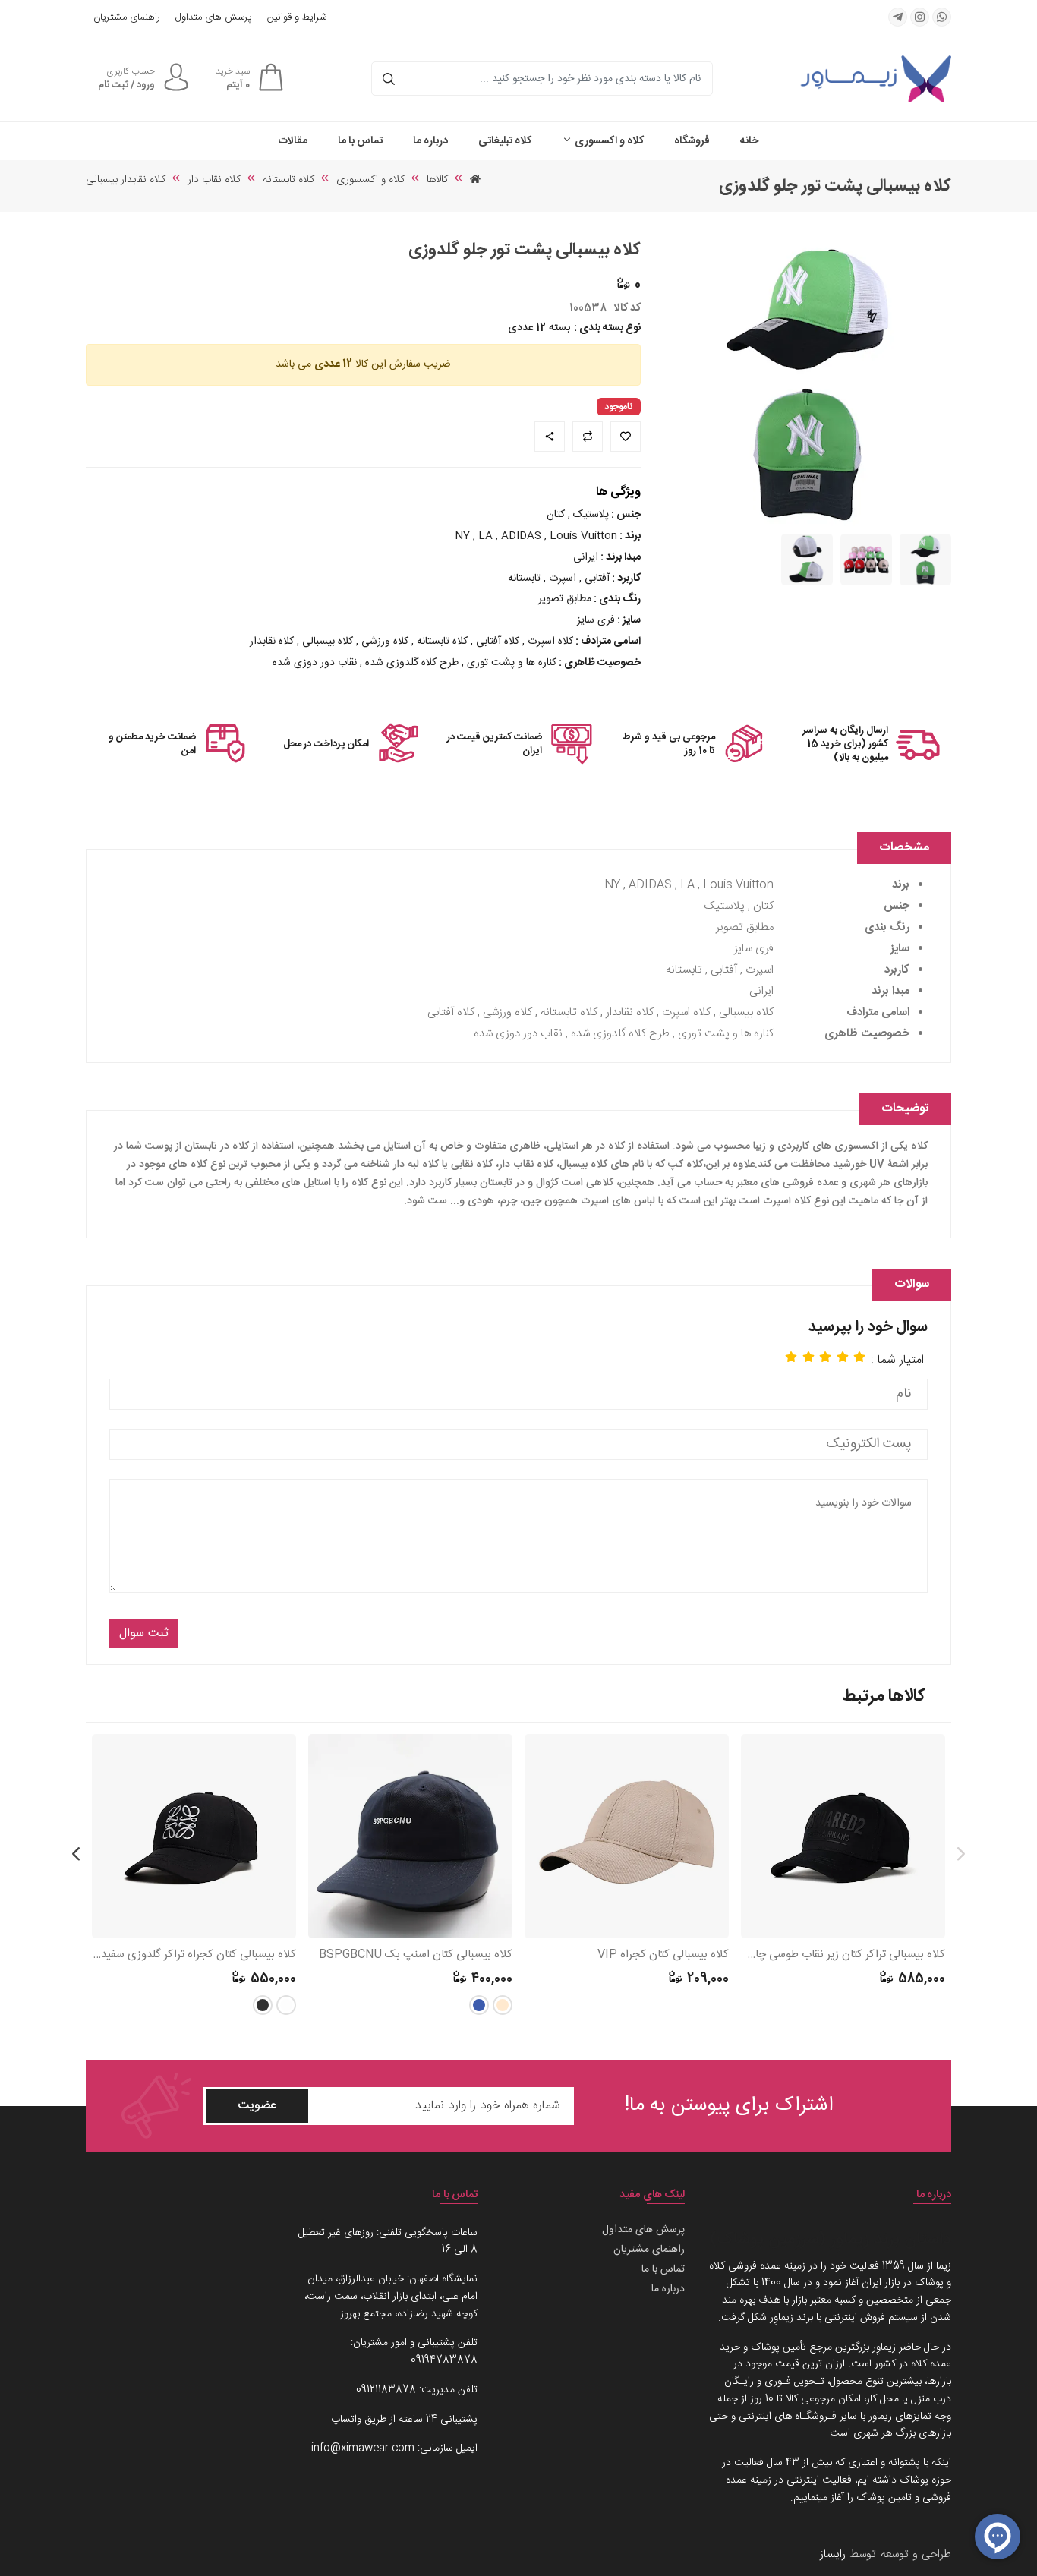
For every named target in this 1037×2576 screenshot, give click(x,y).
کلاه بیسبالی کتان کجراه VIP (663, 1955)
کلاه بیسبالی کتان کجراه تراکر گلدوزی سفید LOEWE (194, 1955)
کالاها (437, 180)
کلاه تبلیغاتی (505, 141)
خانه (749, 141)
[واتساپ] (942, 17)
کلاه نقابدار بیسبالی (126, 180)
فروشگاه (692, 141)
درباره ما (430, 141)
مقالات (293, 141)
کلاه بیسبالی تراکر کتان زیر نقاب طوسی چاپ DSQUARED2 (843, 1955)
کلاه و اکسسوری (608, 141)
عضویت (257, 2106)
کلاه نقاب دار (214, 180)
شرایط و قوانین (297, 18)
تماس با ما (360, 141)
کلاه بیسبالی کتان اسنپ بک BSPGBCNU (416, 1955)
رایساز (833, 2554)
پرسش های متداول (214, 18)
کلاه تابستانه (288, 180)
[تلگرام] (898, 17)
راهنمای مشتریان (127, 18)
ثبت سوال (144, 1633)
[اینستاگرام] (920, 17)
